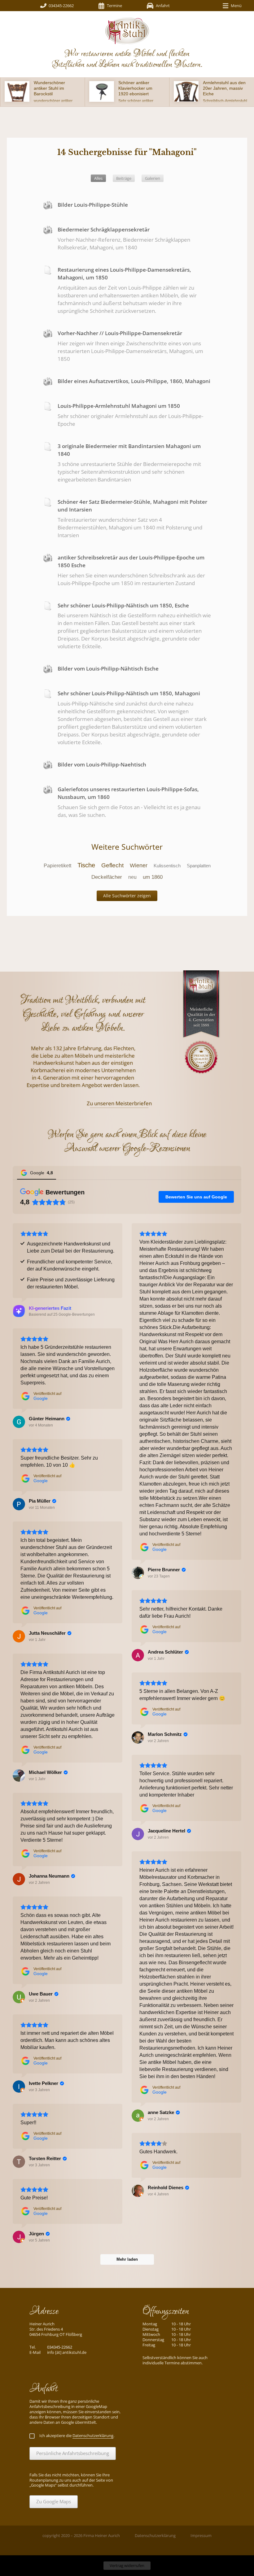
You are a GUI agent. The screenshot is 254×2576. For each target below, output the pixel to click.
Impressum (201, 2535)
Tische (86, 865)
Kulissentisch (167, 866)
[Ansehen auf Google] (138, 1573)
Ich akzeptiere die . (77, 2436)
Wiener (139, 865)
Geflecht (112, 865)
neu (132, 877)
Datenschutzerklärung (155, 2535)
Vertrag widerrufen (127, 2565)
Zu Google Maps (54, 2501)
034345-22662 (61, 6)
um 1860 (153, 877)
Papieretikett (57, 866)
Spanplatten (199, 866)
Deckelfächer (107, 877)
